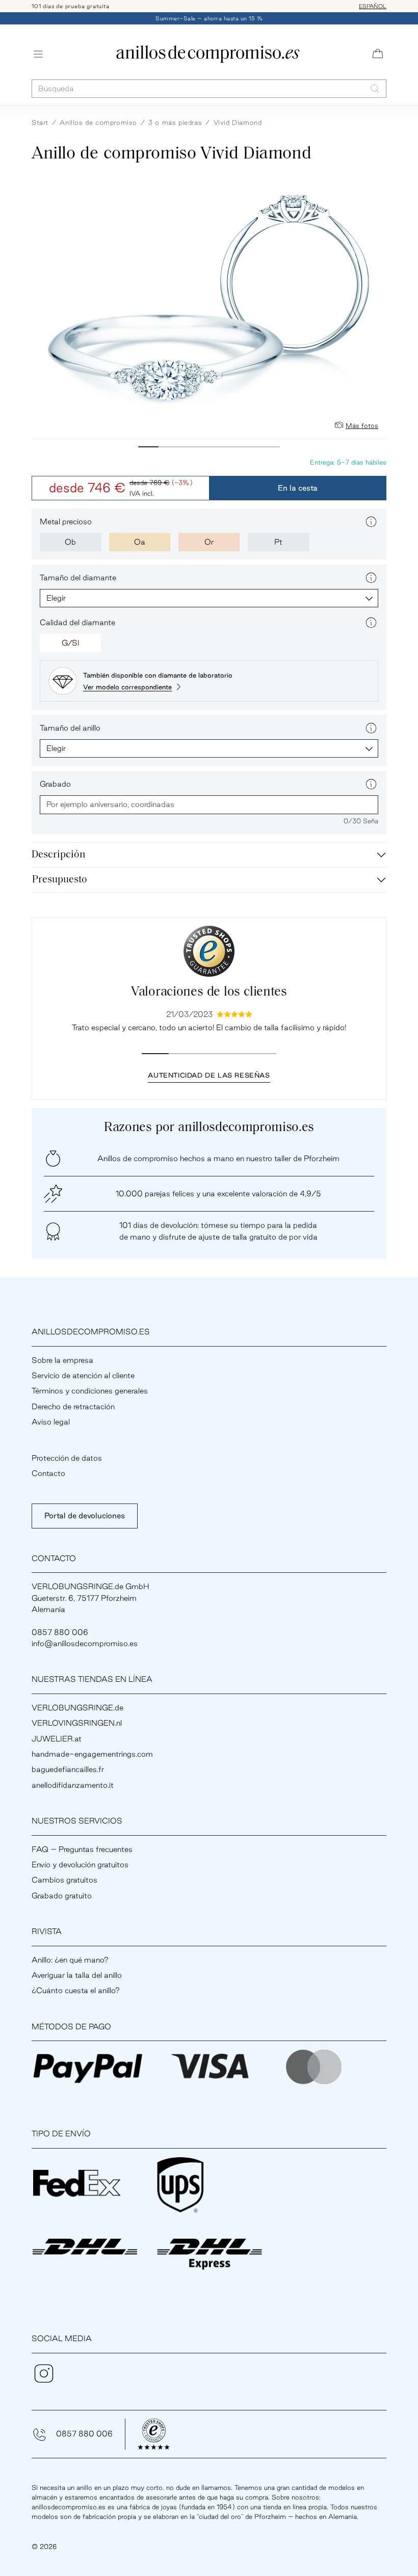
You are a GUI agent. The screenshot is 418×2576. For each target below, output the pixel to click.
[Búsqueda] (375, 88)
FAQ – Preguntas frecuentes (82, 1849)
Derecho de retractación (73, 1406)
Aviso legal (51, 1422)
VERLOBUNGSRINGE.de (77, 1708)
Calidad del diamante (77, 622)
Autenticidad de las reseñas (209, 1075)
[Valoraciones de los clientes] (209, 951)
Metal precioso (66, 521)
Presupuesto (60, 880)
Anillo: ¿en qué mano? (70, 1960)
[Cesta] (378, 54)
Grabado (55, 784)
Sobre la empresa (62, 1360)
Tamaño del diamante (78, 578)
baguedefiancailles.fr (68, 1769)
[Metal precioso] (371, 522)
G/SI (71, 643)
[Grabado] (371, 784)
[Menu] (38, 54)
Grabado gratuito (62, 1896)
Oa (140, 542)
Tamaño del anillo (70, 728)
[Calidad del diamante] (371, 623)
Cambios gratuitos (64, 1880)
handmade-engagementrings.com (92, 1754)
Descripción (58, 855)
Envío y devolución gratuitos (80, 1864)
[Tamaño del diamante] (371, 578)
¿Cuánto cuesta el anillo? (76, 1990)
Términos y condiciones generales (90, 1391)
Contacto (48, 1473)
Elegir (56, 598)
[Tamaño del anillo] (371, 728)
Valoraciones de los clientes (209, 992)
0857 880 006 (84, 2434)
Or (209, 542)
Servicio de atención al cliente (83, 1375)
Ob (70, 542)
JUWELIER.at (57, 1739)
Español (373, 6)
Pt (278, 542)
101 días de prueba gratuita (71, 6)
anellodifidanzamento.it (73, 1785)
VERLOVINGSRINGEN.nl (77, 1723)
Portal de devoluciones (85, 1515)
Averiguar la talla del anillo (77, 1975)
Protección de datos (67, 1458)
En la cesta (298, 488)
